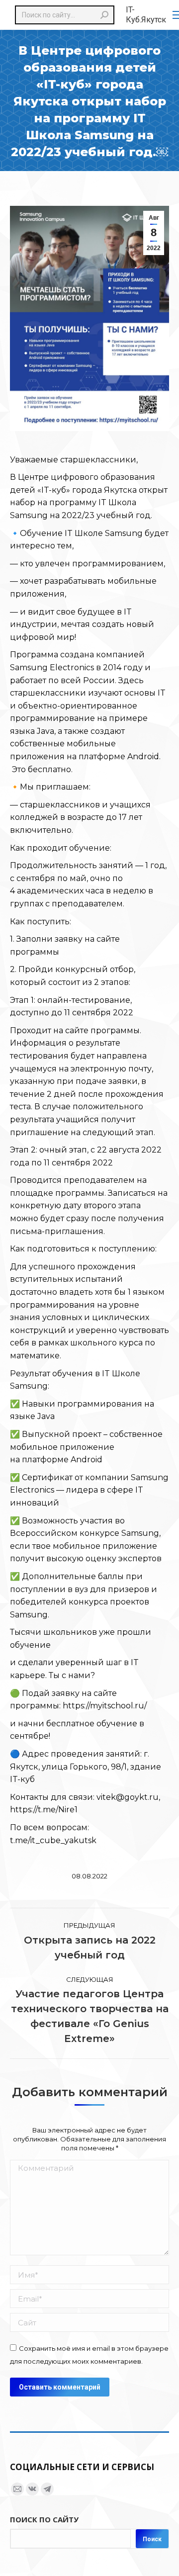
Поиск (152, 2539)
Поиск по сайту (44, 2519)
